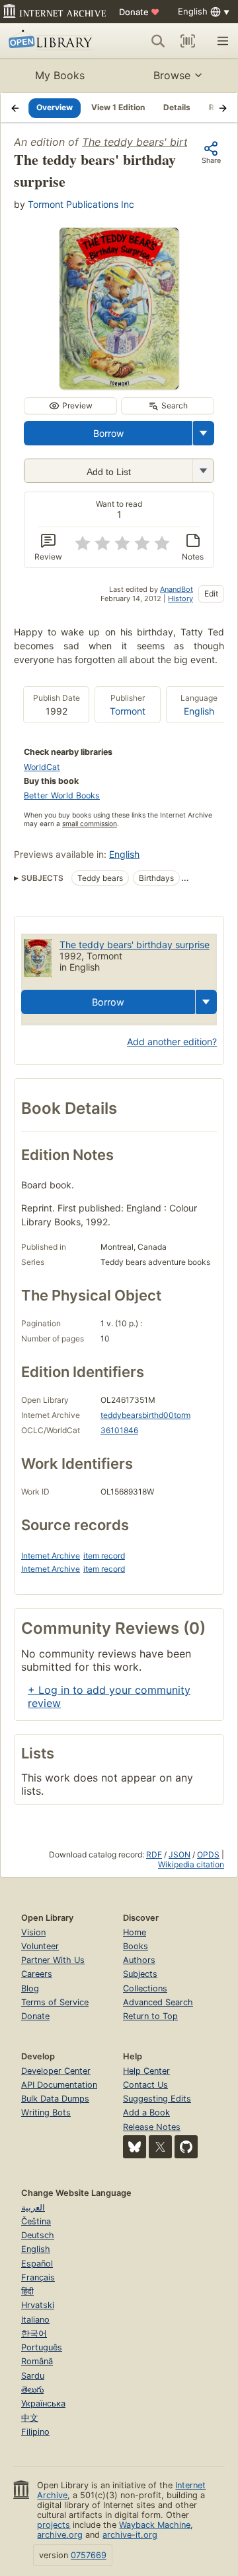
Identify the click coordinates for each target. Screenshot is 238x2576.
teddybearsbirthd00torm (145, 1415)
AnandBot (177, 589)
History (180, 598)
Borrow (108, 433)
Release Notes (152, 2127)
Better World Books (62, 795)
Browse (172, 75)
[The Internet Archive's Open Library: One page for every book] (52, 41)
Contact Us (145, 2085)
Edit (211, 594)
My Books (60, 75)
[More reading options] (204, 433)
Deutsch (38, 2235)
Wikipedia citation (191, 1864)
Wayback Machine (155, 2525)
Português (42, 2347)
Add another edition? (172, 1042)
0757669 (89, 2555)
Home (135, 1932)
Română (37, 2361)
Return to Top (150, 2016)
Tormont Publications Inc (81, 204)
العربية (33, 2207)
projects (54, 2525)
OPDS (208, 1854)
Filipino (35, 2432)
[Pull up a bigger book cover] (119, 385)
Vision (33, 1932)
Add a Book (146, 2112)
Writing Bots (46, 2112)
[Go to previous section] (15, 108)
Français (38, 2277)
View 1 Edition (118, 107)
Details (177, 107)
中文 (30, 2418)
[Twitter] (160, 2147)
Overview (55, 107)
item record (104, 1556)
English (199, 711)
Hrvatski (38, 2305)
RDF (154, 1854)
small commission (90, 824)
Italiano (35, 2320)
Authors (139, 1960)
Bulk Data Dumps (55, 2099)
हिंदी (27, 2291)
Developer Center (56, 2071)
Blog (30, 1988)
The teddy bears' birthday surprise (135, 945)
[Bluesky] (135, 2147)
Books (136, 1946)
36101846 (119, 1430)
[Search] (158, 41)
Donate (139, 12)
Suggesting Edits (157, 2099)
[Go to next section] (223, 108)
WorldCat (42, 767)
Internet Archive (51, 1556)
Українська (43, 2403)
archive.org (60, 2535)
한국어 (34, 2334)
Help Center (146, 2071)
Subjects (140, 1974)
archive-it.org (130, 2535)
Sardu (33, 2376)
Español (37, 2264)
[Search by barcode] (188, 41)
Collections (145, 1988)
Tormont (128, 711)
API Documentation (59, 2085)
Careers (37, 1974)
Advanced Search (158, 2002)
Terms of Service (55, 2002)
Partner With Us (53, 1960)
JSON (179, 1854)
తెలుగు (32, 2390)
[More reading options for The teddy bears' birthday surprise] (203, 471)
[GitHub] (186, 2147)
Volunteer (40, 1946)
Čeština (36, 2221)
